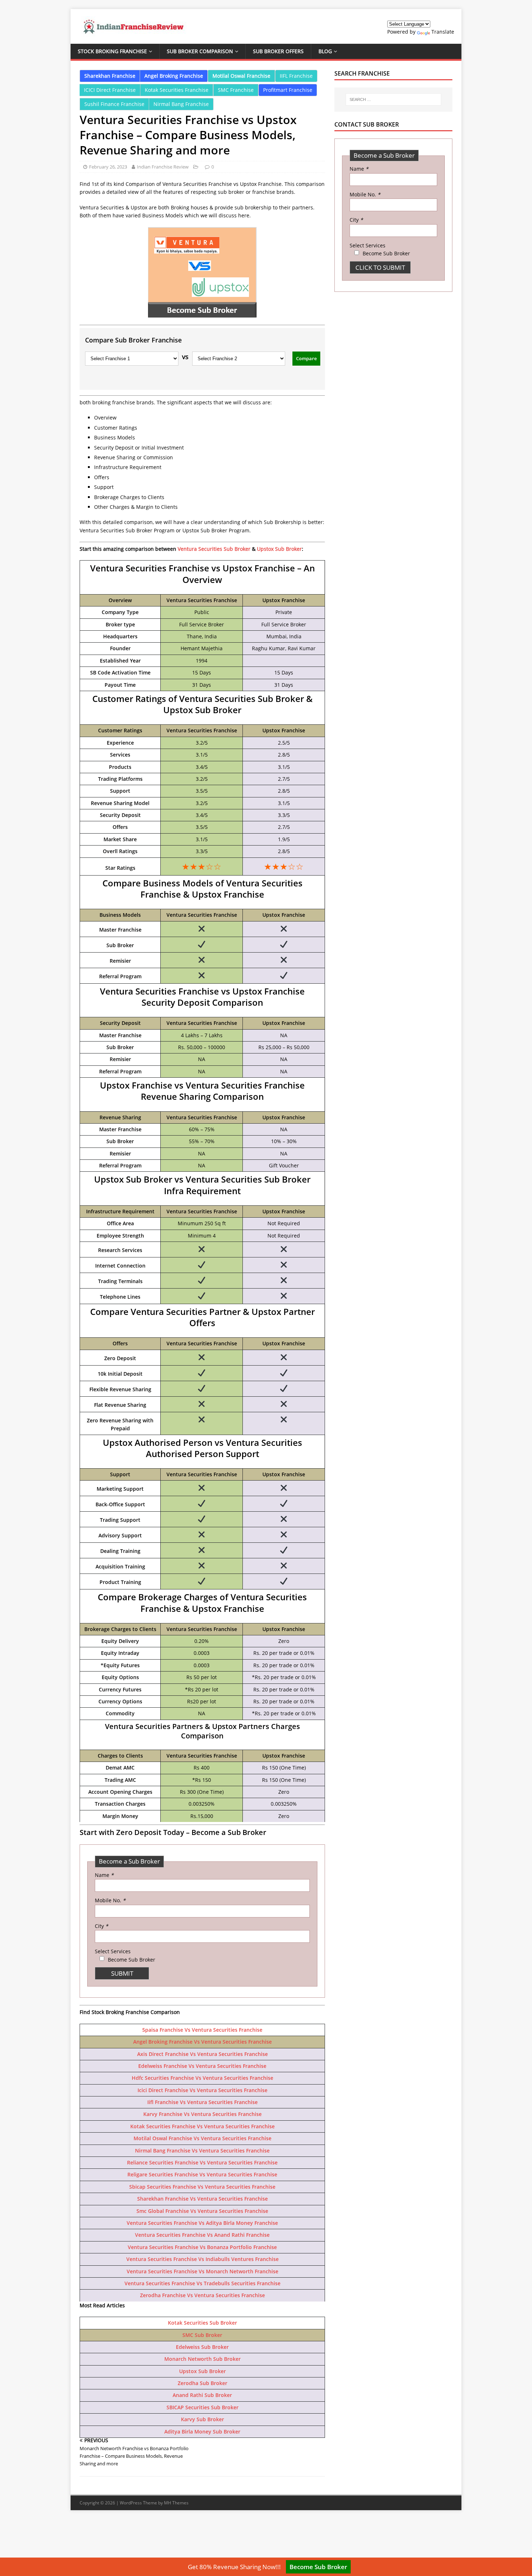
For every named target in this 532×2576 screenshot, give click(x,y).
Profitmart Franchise (288, 90)
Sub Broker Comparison (200, 51)
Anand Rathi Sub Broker (202, 2395)
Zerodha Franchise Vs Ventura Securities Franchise (202, 2295)
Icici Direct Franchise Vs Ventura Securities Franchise (202, 2090)
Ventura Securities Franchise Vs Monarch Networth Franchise (202, 2271)
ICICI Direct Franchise (110, 90)
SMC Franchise (236, 90)
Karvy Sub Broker (202, 2419)
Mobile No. (110, 1900)
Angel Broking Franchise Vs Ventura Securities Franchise (202, 2042)
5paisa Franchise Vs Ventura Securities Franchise (202, 2030)
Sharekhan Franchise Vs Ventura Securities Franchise (202, 2199)
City (102, 1926)
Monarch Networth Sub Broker (202, 2359)
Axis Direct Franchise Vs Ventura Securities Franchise (202, 2054)
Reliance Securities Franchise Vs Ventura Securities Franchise (202, 2162)
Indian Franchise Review (163, 167)
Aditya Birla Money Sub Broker (202, 2432)
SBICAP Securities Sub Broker (202, 2407)
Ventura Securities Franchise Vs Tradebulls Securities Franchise (202, 2283)
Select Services (113, 1951)
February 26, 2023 (108, 167)
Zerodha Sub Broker (202, 2383)
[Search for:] (393, 99)
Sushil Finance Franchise (114, 104)
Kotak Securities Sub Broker (202, 2323)
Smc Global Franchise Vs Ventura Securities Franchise (202, 2211)
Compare (306, 358)
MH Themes (176, 2503)
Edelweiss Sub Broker (202, 2347)
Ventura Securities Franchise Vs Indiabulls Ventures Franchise (202, 2259)
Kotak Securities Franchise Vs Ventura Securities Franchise (202, 2126)
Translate (443, 32)
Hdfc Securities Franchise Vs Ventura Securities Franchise (202, 2078)
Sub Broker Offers (278, 51)
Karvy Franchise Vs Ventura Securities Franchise (202, 2114)
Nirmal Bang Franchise (181, 104)
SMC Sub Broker (202, 2335)
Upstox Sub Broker (279, 549)
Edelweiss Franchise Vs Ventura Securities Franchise (202, 2066)
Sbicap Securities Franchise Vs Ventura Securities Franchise (202, 2187)
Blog (325, 51)
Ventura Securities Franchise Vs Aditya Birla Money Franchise (202, 2223)
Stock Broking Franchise (112, 51)
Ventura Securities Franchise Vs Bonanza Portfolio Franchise (202, 2247)
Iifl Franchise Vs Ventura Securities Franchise (202, 2102)
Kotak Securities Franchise (177, 90)
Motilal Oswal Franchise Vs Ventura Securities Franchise (202, 2138)
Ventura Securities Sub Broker (214, 549)
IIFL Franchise (296, 76)
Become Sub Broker (318, 2567)
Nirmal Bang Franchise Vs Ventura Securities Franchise (202, 2151)
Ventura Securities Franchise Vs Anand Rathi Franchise (202, 2235)
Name (104, 1875)
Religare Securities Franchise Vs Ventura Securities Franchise (202, 2174)
